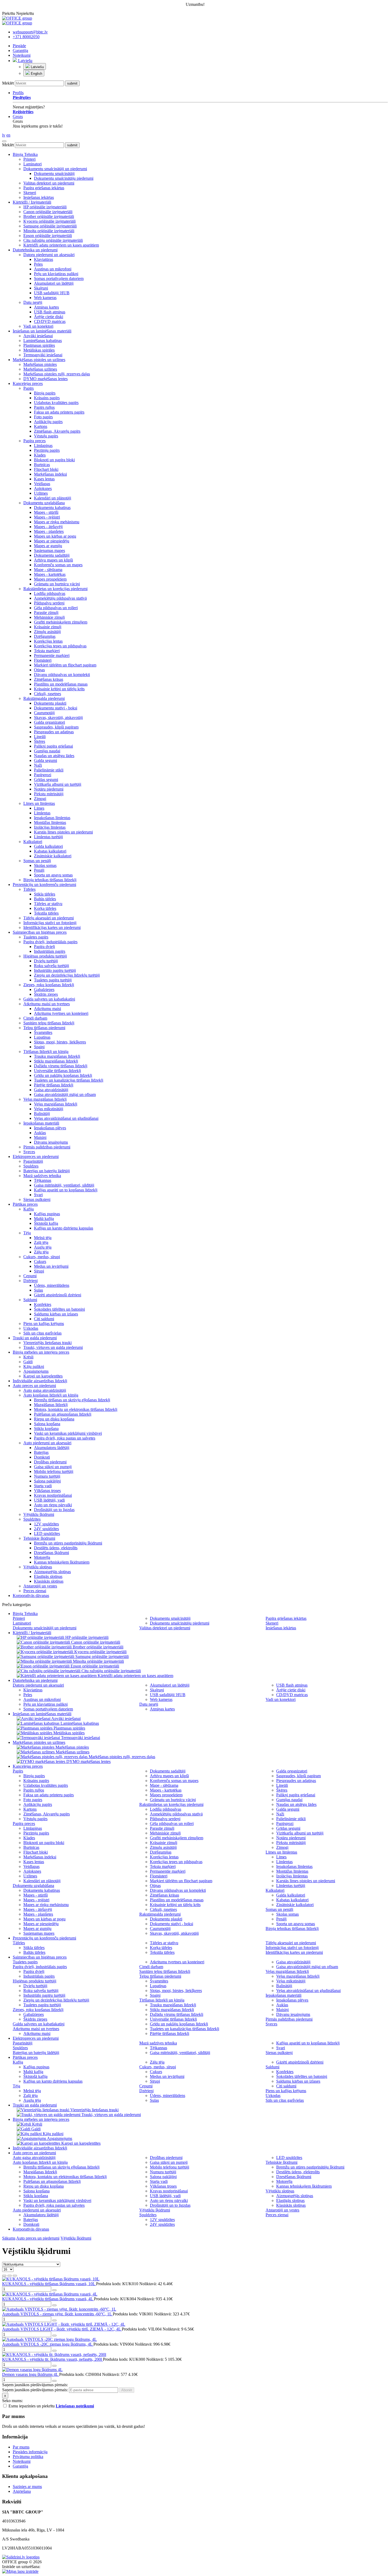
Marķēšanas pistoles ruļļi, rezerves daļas (57, 374)
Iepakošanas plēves (50, 1128)
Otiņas (39, 670)
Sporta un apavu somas (53, 875)
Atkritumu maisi (47, 1009)
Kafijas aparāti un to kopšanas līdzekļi (66, 1190)
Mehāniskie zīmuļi (49, 617)
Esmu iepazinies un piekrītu (51, 2406)
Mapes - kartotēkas (50, 574)
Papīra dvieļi (44, 947)
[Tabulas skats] (15, 2276)
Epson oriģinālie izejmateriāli (48, 236)
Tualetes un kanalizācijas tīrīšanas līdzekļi (69, 1080)
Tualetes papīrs (36, 937)
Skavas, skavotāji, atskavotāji (58, 717)
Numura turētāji (47, 1476)
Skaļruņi (41, 288)
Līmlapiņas (43, 446)
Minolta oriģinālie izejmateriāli (49, 231)
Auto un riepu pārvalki (53, 1505)
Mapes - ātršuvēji (48, 527)
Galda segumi (45, 760)
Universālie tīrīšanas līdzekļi (57, 1071)
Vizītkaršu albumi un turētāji (58, 784)
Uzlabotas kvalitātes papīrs (56, 403)
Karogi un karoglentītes (43, 1376)
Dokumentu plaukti (50, 703)
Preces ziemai (35, 1591)
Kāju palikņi (34, 1366)
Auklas (40, 1133)
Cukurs (40, 1261)
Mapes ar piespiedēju (52, 541)
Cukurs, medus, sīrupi (42, 1257)
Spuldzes (31, 1166)
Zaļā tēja (41, 1242)
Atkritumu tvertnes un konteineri (61, 1013)
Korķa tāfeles (45, 908)
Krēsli (28, 1357)
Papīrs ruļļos (44, 407)
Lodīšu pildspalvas (50, 593)
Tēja (27, 1233)
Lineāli (40, 737)
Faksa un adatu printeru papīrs (59, 412)
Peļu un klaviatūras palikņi (56, 274)
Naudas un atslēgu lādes (54, 756)
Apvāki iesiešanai (38, 336)
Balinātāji (42, 1114)
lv (4, 135)
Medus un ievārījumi (51, 1266)
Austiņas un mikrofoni (53, 269)
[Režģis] (4, 2276)
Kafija (29, 1209)
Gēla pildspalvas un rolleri (56, 608)
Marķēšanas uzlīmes (40, 369)
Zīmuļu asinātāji (47, 632)
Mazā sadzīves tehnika (42, 1176)
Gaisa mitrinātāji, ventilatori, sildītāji (64, 1185)
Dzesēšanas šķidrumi (51, 1553)
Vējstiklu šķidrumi (39, 1514)
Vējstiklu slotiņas (38, 1567)
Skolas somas (45, 865)
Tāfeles (29, 889)
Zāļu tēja (41, 1252)
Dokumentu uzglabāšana (44, 503)
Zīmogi (40, 799)
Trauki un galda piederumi (35, 1338)
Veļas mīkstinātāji (49, 1109)
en (8, 135)
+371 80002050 (26, 37)
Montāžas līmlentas (50, 822)
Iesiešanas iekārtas (39, 197)
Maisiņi (40, 1137)
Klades (40, 455)
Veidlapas (42, 484)
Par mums (21, 2447)
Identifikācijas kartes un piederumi (52, 927)
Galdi (28, 1362)
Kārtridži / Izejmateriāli (32, 202)
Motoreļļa (42, 1557)
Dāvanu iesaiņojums (51, 1142)
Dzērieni (31, 1281)
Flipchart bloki (46, 469)
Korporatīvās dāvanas (31, 1596)
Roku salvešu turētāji (51, 966)
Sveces (29, 1152)
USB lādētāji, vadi (49, 1500)
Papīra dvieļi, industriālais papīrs (50, 942)
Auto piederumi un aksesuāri (47, 1443)
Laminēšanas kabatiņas (43, 341)
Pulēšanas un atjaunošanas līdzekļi (63, 1414)
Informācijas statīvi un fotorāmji (50, 923)
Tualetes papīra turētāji (53, 980)
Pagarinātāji (33, 1161)
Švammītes (43, 1032)
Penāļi (39, 870)
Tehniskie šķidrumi (39, 1538)
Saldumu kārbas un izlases (56, 1314)
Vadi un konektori (38, 326)
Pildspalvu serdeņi (49, 603)
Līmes (39, 808)
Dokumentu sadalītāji (52, 555)
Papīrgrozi (43, 775)
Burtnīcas (42, 465)
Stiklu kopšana (46, 1429)
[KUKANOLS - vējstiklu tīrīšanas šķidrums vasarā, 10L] (51, 2279)
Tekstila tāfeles (46, 913)
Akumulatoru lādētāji (52, 1448)
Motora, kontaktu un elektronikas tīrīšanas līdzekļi (76, 1409)
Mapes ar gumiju (48, 546)
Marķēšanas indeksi (50, 474)
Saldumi (30, 1300)
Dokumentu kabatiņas (52, 508)
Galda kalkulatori (48, 846)
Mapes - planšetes (49, 531)
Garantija (20, 51)
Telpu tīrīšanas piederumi (44, 1028)
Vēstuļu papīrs (46, 436)
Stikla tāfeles (45, 894)
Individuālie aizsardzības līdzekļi (40, 1381)
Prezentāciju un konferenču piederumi (44, 885)
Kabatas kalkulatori (50, 851)
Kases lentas (44, 479)
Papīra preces (34, 441)
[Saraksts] (10, 2276)
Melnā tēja (43, 1238)
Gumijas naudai (47, 751)
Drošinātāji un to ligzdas (54, 1510)
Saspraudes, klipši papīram (56, 727)
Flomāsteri (43, 660)
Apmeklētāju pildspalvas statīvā (60, 598)
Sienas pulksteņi (37, 1199)
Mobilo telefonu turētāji (54, 1471)
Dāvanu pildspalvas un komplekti (62, 675)
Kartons (41, 426)
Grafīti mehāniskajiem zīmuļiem (61, 622)
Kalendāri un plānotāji (53, 498)
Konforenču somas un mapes (58, 565)
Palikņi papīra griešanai (53, 746)
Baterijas (41, 1452)
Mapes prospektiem (50, 579)
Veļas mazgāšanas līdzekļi (45, 1099)
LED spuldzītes (47, 1533)
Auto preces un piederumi (34, 1386)
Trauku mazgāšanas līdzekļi (57, 1056)
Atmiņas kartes (46, 307)
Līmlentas (42, 813)
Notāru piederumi (49, 789)
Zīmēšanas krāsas (49, 679)
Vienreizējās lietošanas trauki (47, 1343)
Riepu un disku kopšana (54, 1419)
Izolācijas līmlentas (50, 827)
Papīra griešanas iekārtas (44, 188)
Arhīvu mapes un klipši (53, 560)
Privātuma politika (28, 2457)
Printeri (29, 159)
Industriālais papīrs (50, 951)
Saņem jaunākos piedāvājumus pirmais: (35, 2390)
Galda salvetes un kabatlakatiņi (49, 999)
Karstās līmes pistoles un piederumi (63, 832)
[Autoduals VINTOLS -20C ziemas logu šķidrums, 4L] (49, 2339)
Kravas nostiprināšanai (53, 1495)
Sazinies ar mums (27, 2487)
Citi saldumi (44, 1319)
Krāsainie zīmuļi (48, 627)
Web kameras (45, 298)
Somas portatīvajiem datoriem (59, 278)
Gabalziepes (44, 989)
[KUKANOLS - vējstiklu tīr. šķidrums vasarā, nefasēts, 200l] (54, 2355)
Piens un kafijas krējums (44, 1324)
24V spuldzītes (46, 1529)
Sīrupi (39, 1271)
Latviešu (25, 61)
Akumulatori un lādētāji (54, 283)
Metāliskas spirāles (39, 350)
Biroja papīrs (45, 393)
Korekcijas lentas (48, 641)
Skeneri (30, 193)
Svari (38, 1195)
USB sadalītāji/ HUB (52, 293)
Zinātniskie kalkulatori (53, 856)
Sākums (9, 2238)
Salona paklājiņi (47, 1481)
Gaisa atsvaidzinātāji (51, 1090)
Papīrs (29, 388)
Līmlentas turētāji (48, 837)
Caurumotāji (44, 713)
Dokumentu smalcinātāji (54, 174)
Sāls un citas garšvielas (42, 1333)
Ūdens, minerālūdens (52, 1285)
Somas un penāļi (37, 861)
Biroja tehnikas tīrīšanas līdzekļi (50, 880)
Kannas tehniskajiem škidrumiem (62, 1562)
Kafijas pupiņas (47, 1214)
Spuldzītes (32, 1519)
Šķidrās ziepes (46, 994)
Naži (38, 765)
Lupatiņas (42, 1037)
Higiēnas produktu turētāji (45, 956)
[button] (200, 67)
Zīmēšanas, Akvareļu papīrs (57, 431)
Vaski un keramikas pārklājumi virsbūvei (68, 1433)
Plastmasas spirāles (39, 345)
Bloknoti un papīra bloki (54, 460)
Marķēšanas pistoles (40, 364)
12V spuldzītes (46, 1524)
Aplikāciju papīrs (48, 422)
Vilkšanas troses (47, 1491)
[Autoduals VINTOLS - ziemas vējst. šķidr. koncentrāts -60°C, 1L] (59, 2309)
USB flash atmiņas (50, 312)
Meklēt (8, 83)
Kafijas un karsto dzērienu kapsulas (64, 1228)
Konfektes (43, 1304)
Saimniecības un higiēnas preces (40, 932)
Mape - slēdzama (48, 570)
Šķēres (40, 741)
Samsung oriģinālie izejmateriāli (50, 226)
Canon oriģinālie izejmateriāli (48, 212)
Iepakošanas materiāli (41, 1123)
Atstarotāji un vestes (40, 1586)
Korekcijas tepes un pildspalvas (60, 646)
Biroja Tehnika (25, 154)
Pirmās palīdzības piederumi (47, 1147)
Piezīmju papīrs (47, 450)
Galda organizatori (49, 722)
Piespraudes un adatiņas (54, 732)
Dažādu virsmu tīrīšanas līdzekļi (61, 1066)
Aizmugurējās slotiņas (52, 1572)
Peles (38, 264)
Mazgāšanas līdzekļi (51, 1405)
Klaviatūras (44, 259)
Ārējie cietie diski (49, 317)
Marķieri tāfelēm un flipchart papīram (65, 665)
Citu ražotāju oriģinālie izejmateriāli (53, 240)
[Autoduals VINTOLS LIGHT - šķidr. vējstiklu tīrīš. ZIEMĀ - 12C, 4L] (64, 2324)
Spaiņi (39, 1047)
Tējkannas (43, 1180)
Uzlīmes (41, 493)
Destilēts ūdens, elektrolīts (56, 1548)
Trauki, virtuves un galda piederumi (53, 1347)
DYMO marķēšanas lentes (45, 379)
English (36, 74)
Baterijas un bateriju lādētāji (47, 1171)
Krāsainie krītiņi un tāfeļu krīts (59, 689)
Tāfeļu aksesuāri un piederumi (49, 918)
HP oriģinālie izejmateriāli (45, 207)
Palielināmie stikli (49, 770)
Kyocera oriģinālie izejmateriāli (49, 221)
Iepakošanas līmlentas (52, 818)
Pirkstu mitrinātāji (49, 794)
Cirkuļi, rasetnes (47, 694)
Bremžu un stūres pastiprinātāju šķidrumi (68, 1543)
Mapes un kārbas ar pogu (55, 536)
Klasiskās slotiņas (49, 1581)
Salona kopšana (47, 1424)
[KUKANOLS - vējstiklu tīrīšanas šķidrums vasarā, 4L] (50, 2294)
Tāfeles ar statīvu (48, 904)
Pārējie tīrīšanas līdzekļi (54, 1085)
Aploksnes (43, 488)
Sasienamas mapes (49, 550)
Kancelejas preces (28, 383)
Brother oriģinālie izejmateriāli (49, 216)
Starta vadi (43, 1486)
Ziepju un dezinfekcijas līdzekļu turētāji (67, 975)
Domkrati (42, 1457)
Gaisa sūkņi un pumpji (53, 1467)
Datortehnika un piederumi (35, 250)
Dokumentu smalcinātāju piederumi (64, 178)
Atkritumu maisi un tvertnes (47, 1004)
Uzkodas (31, 1328)
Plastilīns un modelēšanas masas (61, 684)
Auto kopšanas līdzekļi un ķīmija (51, 1395)
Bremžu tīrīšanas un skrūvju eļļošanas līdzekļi (72, 1400)
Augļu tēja (43, 1247)
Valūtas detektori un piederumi (49, 183)
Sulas (38, 1290)
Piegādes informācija (30, 2452)
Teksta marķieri (47, 651)
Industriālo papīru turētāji (55, 970)
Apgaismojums (36, 1371)
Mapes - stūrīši (46, 512)
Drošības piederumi (50, 1462)
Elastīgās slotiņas (48, 1576)
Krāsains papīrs (47, 398)
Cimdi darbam (35, 1018)
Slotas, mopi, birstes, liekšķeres (60, 1042)
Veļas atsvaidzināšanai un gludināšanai (66, 1118)
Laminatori (32, 164)
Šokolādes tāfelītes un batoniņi (59, 1309)
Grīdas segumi (46, 780)
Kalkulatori (33, 842)
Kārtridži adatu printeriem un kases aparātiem (61, 245)
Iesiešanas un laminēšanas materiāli (42, 331)
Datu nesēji (33, 302)
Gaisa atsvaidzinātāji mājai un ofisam (65, 1094)
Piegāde (19, 46)
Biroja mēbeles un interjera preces (41, 1352)
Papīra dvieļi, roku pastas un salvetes (65, 1438)
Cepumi (30, 1276)
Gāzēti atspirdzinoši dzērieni (58, 1295)
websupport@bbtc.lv (30, 32)
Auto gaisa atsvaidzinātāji (45, 1390)
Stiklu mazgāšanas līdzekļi (56, 1061)
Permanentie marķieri (52, 655)
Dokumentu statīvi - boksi (56, 708)
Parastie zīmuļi (46, 613)
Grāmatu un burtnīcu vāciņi (57, 584)
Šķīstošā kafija (46, 1223)
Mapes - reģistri (47, 517)
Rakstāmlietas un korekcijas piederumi (55, 589)
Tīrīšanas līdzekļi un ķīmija (46, 1052)
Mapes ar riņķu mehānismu (57, 522)
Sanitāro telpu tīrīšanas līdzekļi (49, 1023)
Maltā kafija (44, 1219)
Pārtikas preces (25, 1204)
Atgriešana (22, 2491)
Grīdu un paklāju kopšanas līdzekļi (63, 1075)
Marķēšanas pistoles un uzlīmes (39, 360)
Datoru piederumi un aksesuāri (49, 255)
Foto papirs (43, 417)
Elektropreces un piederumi (36, 1157)
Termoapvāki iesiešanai (43, 355)
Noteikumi (22, 55)
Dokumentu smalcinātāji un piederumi (55, 169)
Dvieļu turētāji (46, 961)
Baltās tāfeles (45, 899)
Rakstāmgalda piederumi (44, 698)
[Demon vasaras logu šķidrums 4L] (32, 2370)
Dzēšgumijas (45, 636)
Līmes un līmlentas (39, 803)
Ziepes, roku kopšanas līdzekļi (49, 985)
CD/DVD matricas (50, 321)
